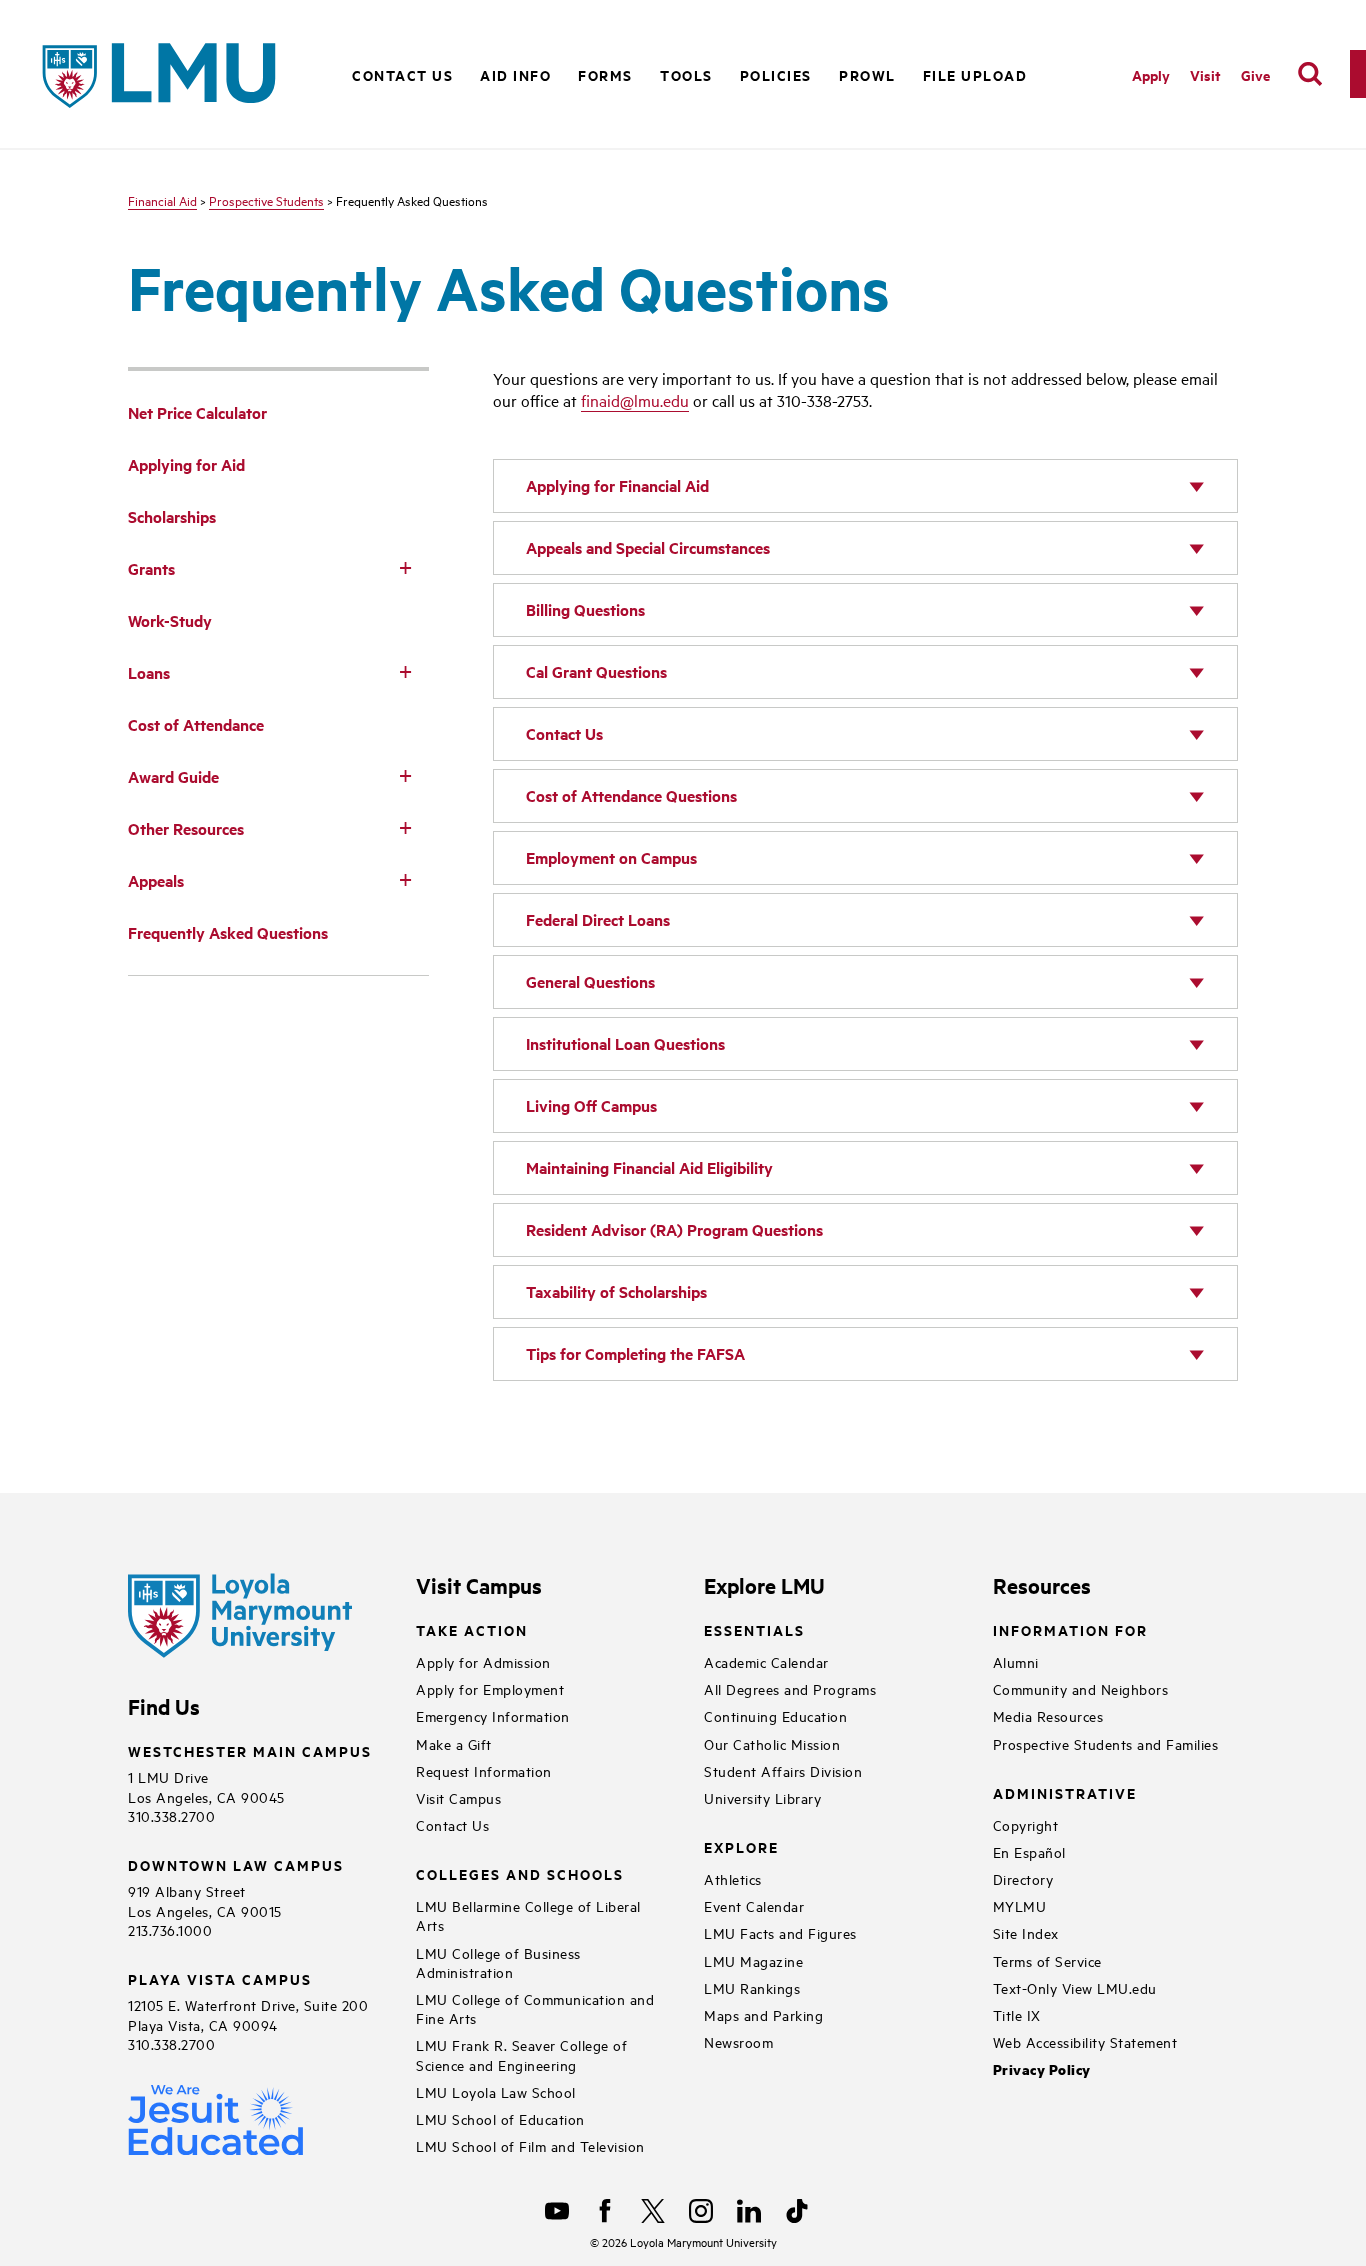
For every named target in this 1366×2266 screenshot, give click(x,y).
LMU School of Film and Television (530, 2145)
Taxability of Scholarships (616, 1291)
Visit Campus (458, 1797)
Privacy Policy (1042, 2069)
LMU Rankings (752, 1987)
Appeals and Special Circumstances (648, 547)
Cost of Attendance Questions (631, 795)
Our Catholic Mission (772, 1743)
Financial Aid (162, 200)
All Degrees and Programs (790, 1688)
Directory (1023, 1878)
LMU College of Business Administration (498, 1962)
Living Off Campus (591, 1105)
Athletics (733, 1878)
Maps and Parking (763, 2014)
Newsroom (738, 2041)
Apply (1151, 74)
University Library (762, 1797)
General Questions (590, 981)
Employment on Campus (611, 857)
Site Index (1026, 1932)
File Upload (975, 74)
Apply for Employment (490, 1688)
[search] (1310, 74)
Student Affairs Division (783, 1770)
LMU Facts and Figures (780, 1932)
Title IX (1017, 2014)
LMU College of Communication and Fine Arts (535, 2008)
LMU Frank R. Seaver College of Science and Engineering (521, 2054)
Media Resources (1048, 1715)
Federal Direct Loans (598, 919)
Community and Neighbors (1081, 1688)
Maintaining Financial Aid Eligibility (649, 1167)
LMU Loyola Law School (496, 2091)
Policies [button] (776, 74)
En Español (1029, 1851)
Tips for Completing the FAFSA (635, 1353)
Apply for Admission (483, 1661)
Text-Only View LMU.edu (1075, 1987)
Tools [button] (686, 74)
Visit (1205, 74)
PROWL (867, 74)
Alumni (1016, 1661)
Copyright (1026, 1824)
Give (1255, 74)
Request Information (484, 1770)
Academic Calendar (766, 1661)
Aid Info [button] (515, 74)
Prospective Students (266, 200)
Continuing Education (775, 1715)
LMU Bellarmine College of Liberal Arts (528, 1915)
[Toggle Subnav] (405, 567)
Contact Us (402, 74)
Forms (605, 74)
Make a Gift (454, 1743)
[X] (653, 2211)
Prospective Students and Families (1106, 1743)
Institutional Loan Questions (625, 1043)
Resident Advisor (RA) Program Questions (674, 1229)
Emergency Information (493, 1715)
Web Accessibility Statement (1085, 2041)
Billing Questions (585, 609)
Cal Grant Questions (596, 671)
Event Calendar (754, 1905)
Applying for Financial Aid (617, 485)
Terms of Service (1047, 1960)
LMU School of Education (500, 2118)
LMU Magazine (753, 1960)
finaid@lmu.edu (635, 400)
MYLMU (1020, 1905)
